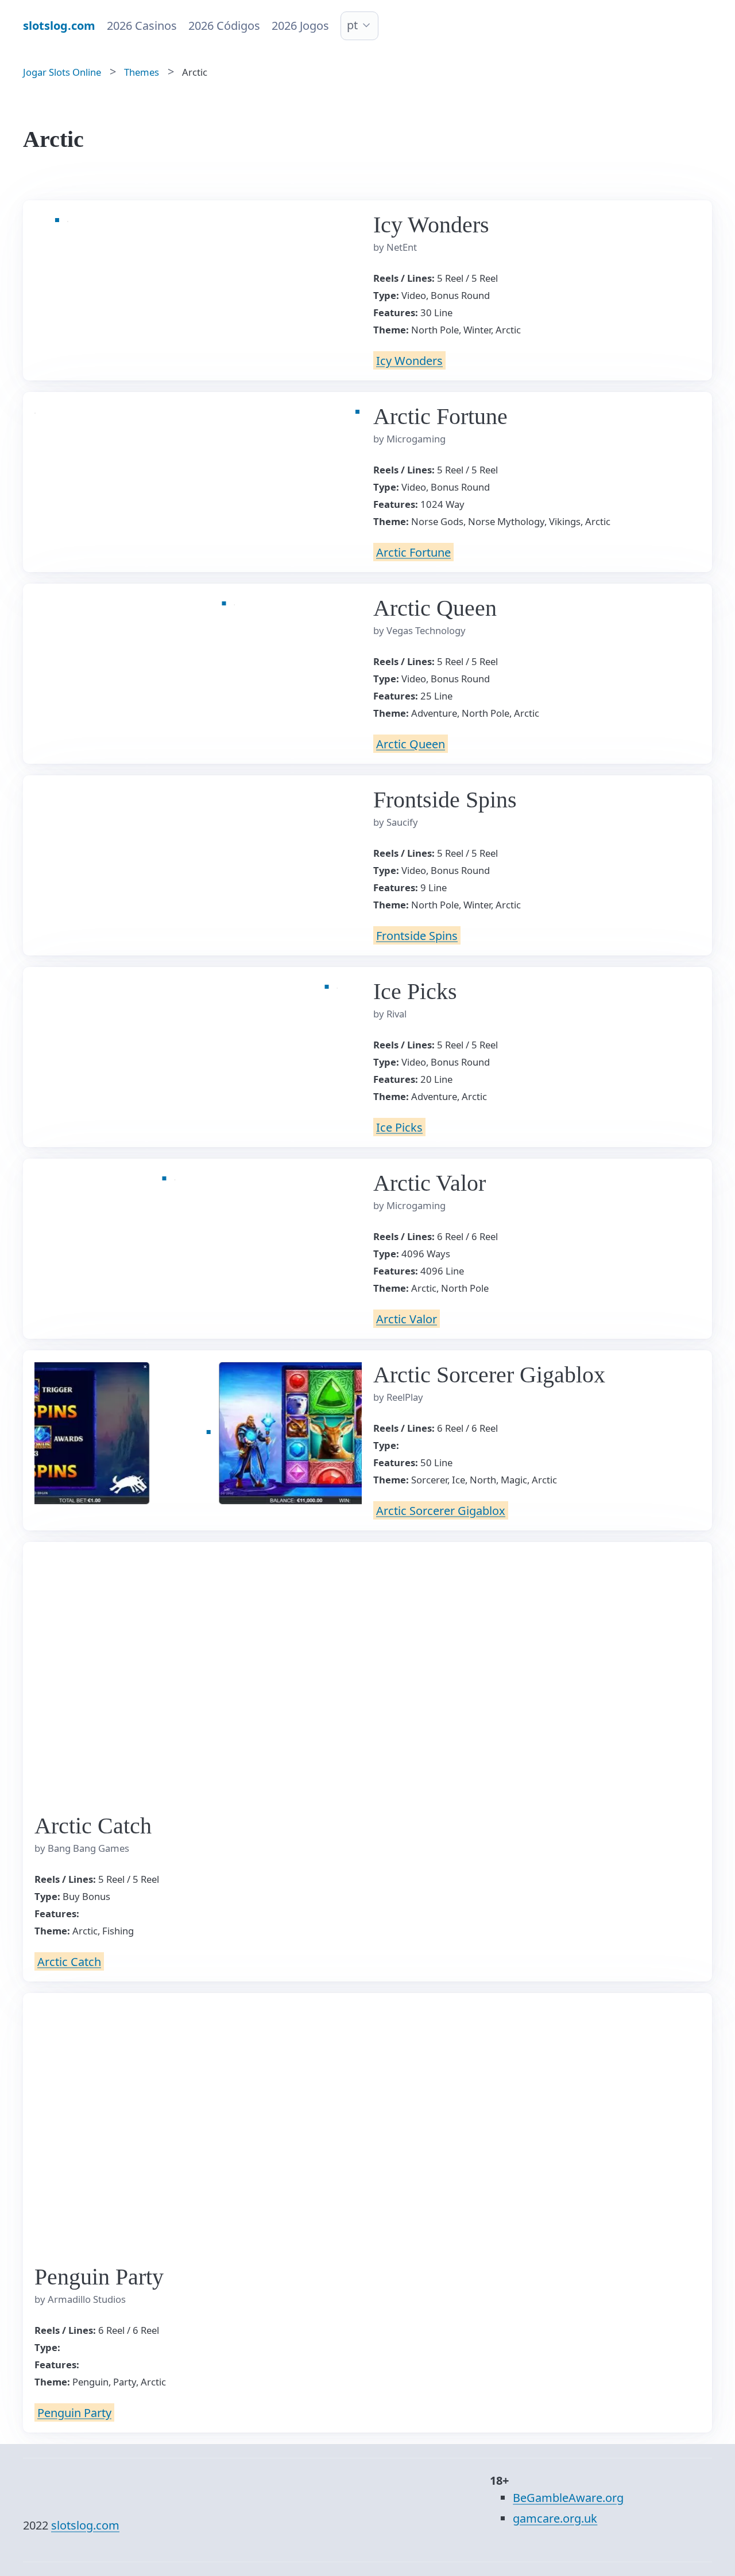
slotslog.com (85, 2525)
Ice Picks (399, 1127)
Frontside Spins (417, 935)
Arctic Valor (407, 1318)
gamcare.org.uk (555, 2518)
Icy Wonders (409, 360)
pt (352, 25)
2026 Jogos (300, 26)
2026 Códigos (224, 26)
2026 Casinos (142, 26)
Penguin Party (74, 2412)
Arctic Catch (69, 1961)
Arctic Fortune (413, 552)
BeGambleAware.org (568, 2498)
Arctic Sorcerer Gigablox (441, 1510)
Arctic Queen (411, 743)
